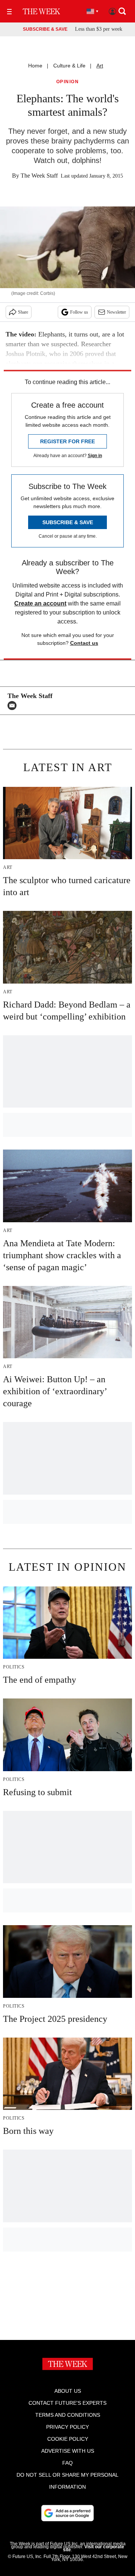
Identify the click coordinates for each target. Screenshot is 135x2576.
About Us (68, 2391)
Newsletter (116, 312)
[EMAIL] (14, 706)
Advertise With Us (68, 2451)
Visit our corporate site (94, 2548)
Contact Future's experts (67, 2403)
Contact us (84, 643)
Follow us (79, 312)
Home (35, 66)
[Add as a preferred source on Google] (67, 2513)
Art (100, 66)
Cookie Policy (68, 2439)
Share (23, 312)
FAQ (67, 2463)
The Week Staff (39, 176)
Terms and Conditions (68, 2415)
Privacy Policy (67, 2427)
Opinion (68, 82)
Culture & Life (69, 66)
